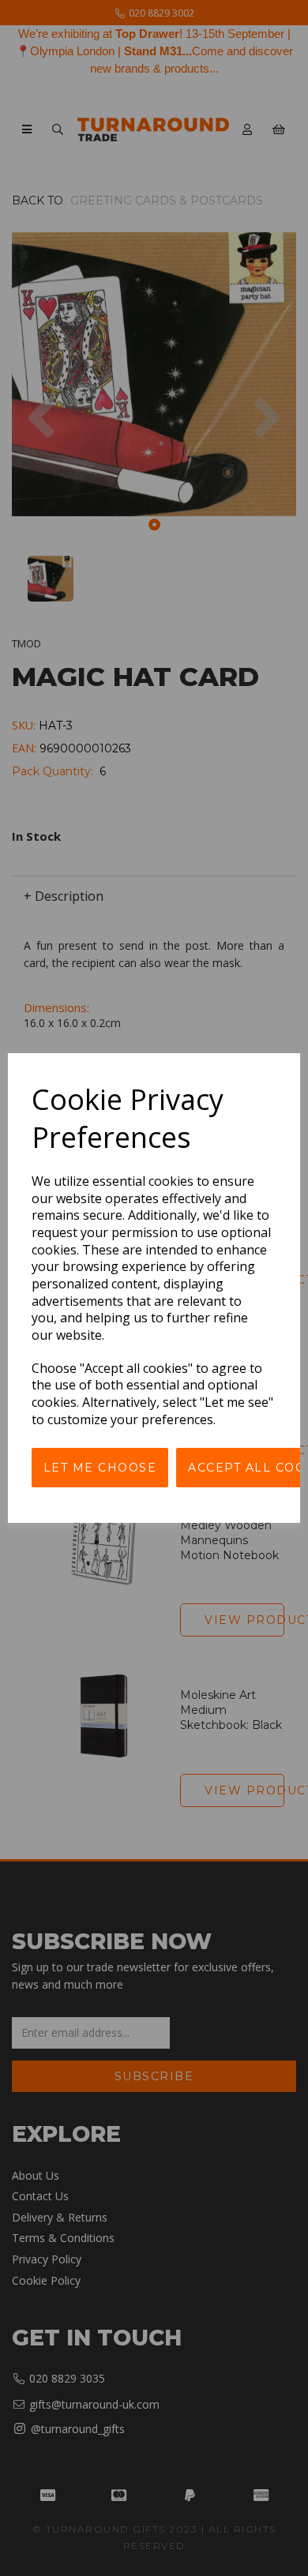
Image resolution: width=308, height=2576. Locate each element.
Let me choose (100, 1468)
